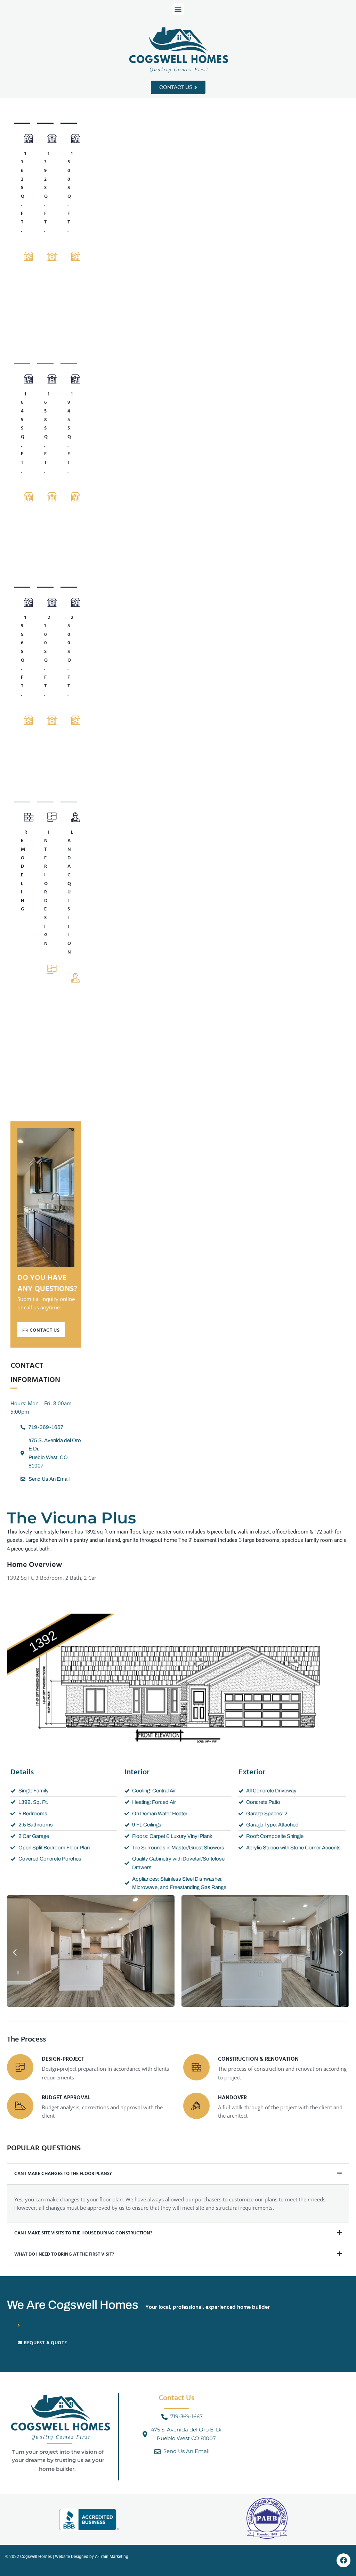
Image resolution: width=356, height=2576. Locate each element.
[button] (178, 9)
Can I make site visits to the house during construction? (83, 2233)
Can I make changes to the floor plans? (63, 2174)
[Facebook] (343, 2560)
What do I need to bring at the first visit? (64, 2254)
